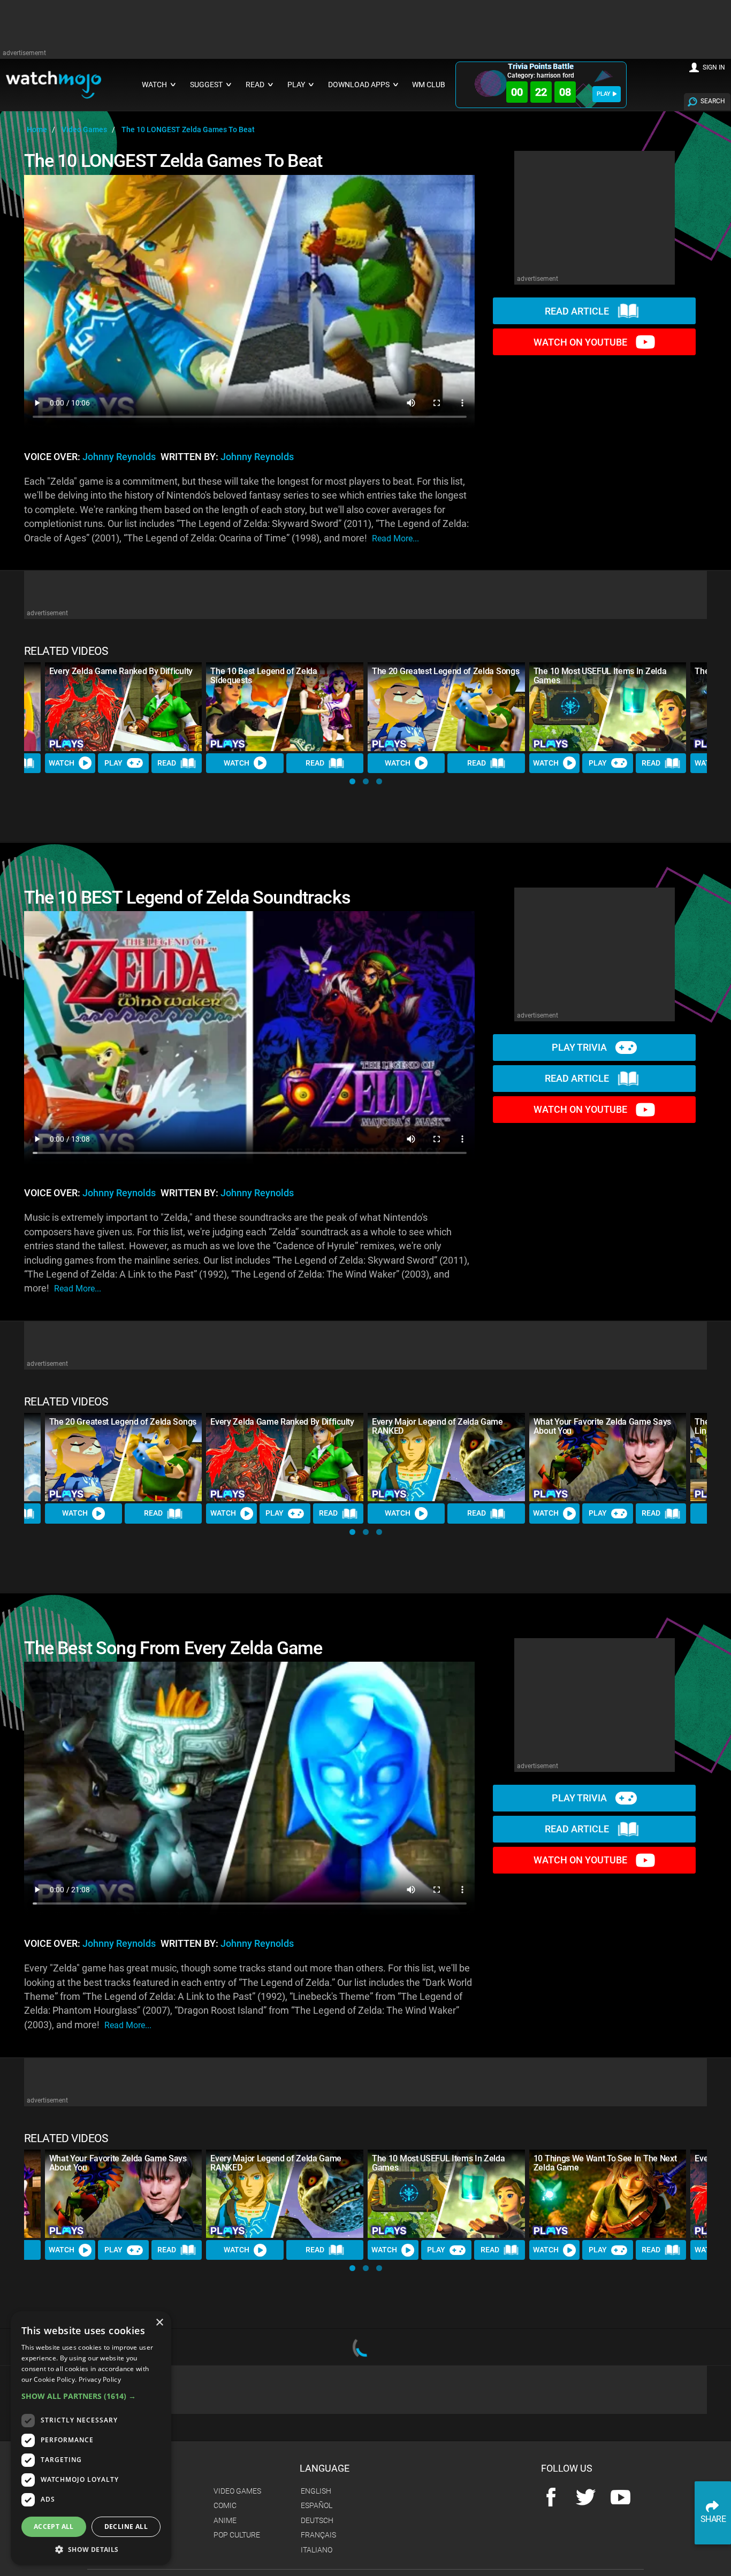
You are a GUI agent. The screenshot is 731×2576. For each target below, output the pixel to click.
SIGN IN (714, 67)
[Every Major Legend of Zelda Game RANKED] (446, 1457)
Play (113, 763)
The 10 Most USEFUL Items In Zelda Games (600, 676)
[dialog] (91, 2438)
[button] (352, 781)
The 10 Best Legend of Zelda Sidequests (264, 676)
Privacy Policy (100, 2379)
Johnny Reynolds (119, 457)
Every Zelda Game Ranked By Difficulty (121, 671)
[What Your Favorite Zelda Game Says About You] (608, 1457)
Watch (62, 763)
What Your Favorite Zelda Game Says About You (602, 1426)
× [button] (159, 2323)
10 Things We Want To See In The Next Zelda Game (605, 2163)
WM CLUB (429, 85)
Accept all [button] (54, 2527)
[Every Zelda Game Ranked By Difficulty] (124, 706)
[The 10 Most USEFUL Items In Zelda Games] (608, 706)
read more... (395, 538)
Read (167, 763)
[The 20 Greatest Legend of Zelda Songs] (446, 706)
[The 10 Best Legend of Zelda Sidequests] (285, 706)
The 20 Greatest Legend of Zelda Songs (446, 671)
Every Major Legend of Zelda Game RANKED (437, 1426)
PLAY (604, 94)
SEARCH (713, 101)
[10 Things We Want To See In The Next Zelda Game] (608, 2194)
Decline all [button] (126, 2527)
